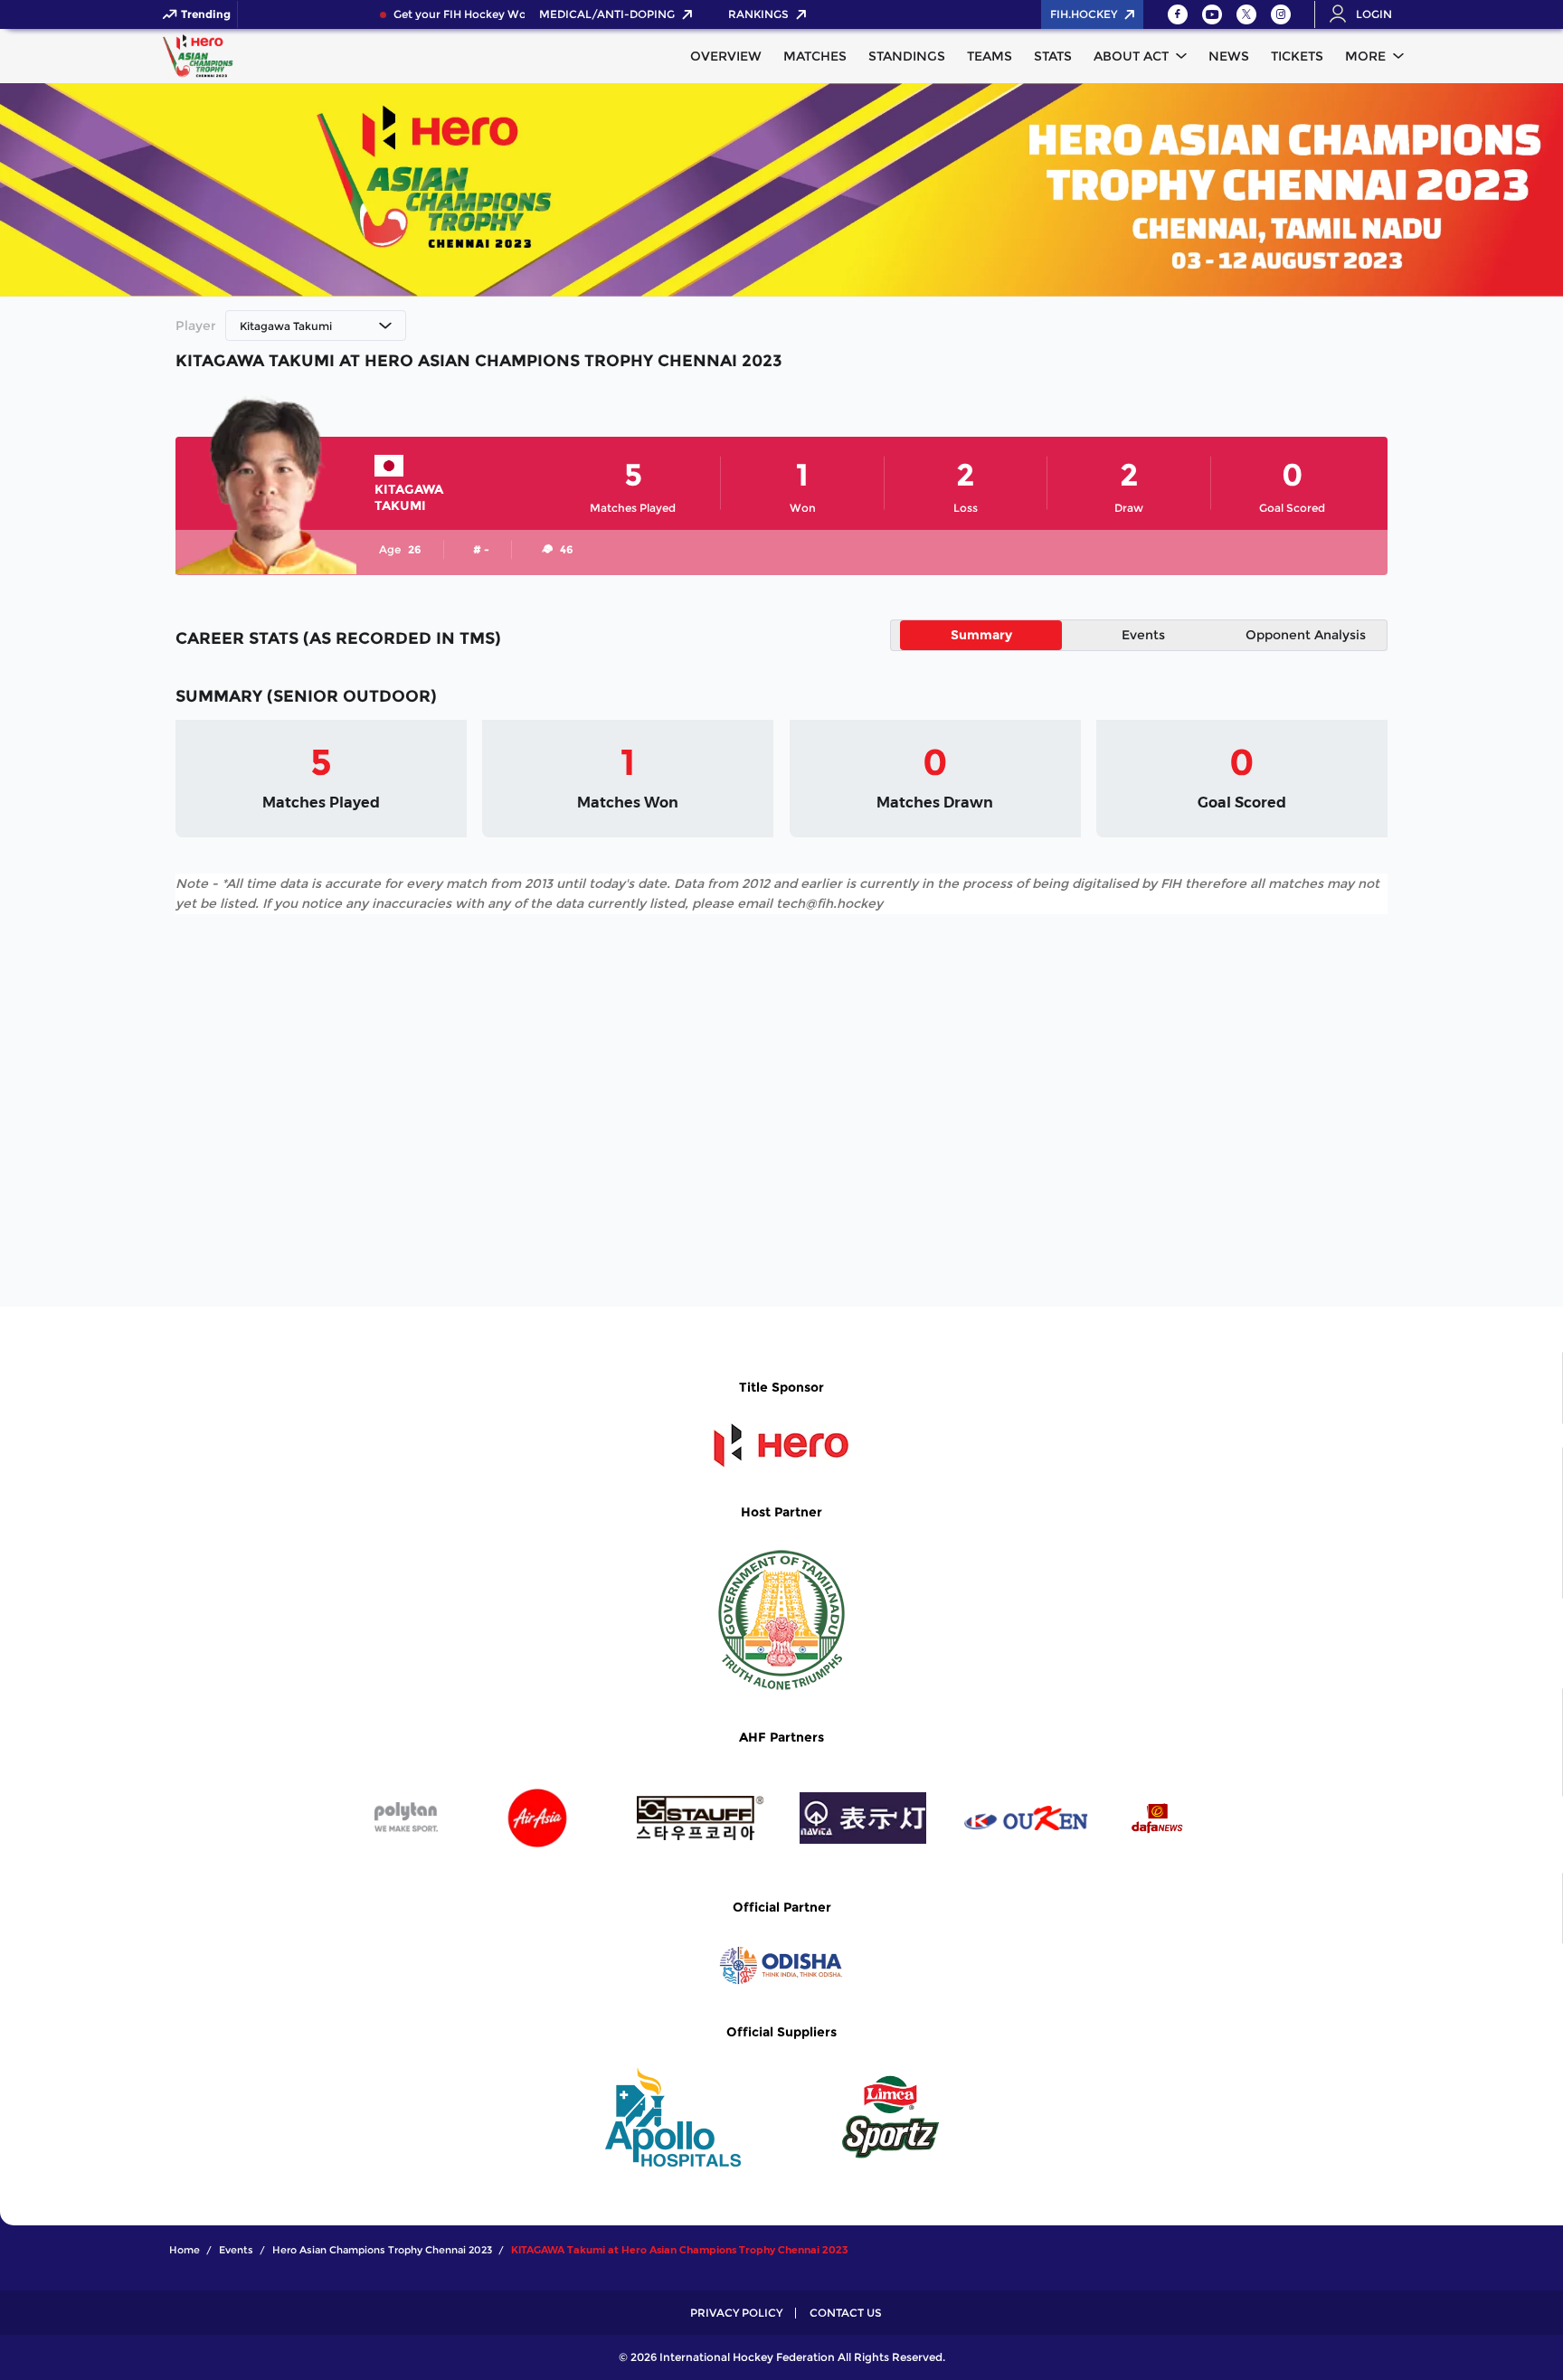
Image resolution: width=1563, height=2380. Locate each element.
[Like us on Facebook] (1178, 14)
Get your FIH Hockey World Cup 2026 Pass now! (508, 14)
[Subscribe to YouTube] (1212, 14)
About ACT (1131, 56)
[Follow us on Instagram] (1281, 14)
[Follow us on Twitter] (1246, 14)
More (1365, 56)
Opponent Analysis (1306, 635)
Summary (981, 635)
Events (1143, 635)
